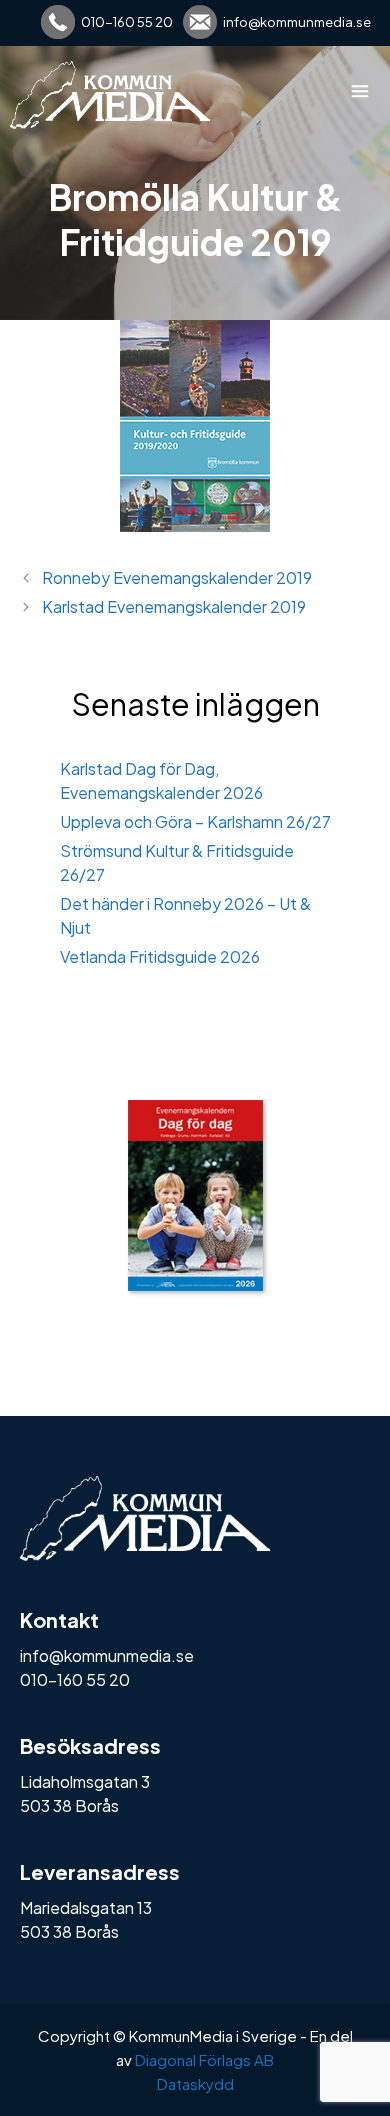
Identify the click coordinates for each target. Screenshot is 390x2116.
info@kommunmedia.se (297, 22)
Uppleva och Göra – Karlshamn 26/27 (195, 821)
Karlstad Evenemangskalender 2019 (174, 606)
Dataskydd (195, 2083)
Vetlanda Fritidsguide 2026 (160, 956)
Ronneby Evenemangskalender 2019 (177, 577)
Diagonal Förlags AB (204, 2059)
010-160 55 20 (127, 22)
